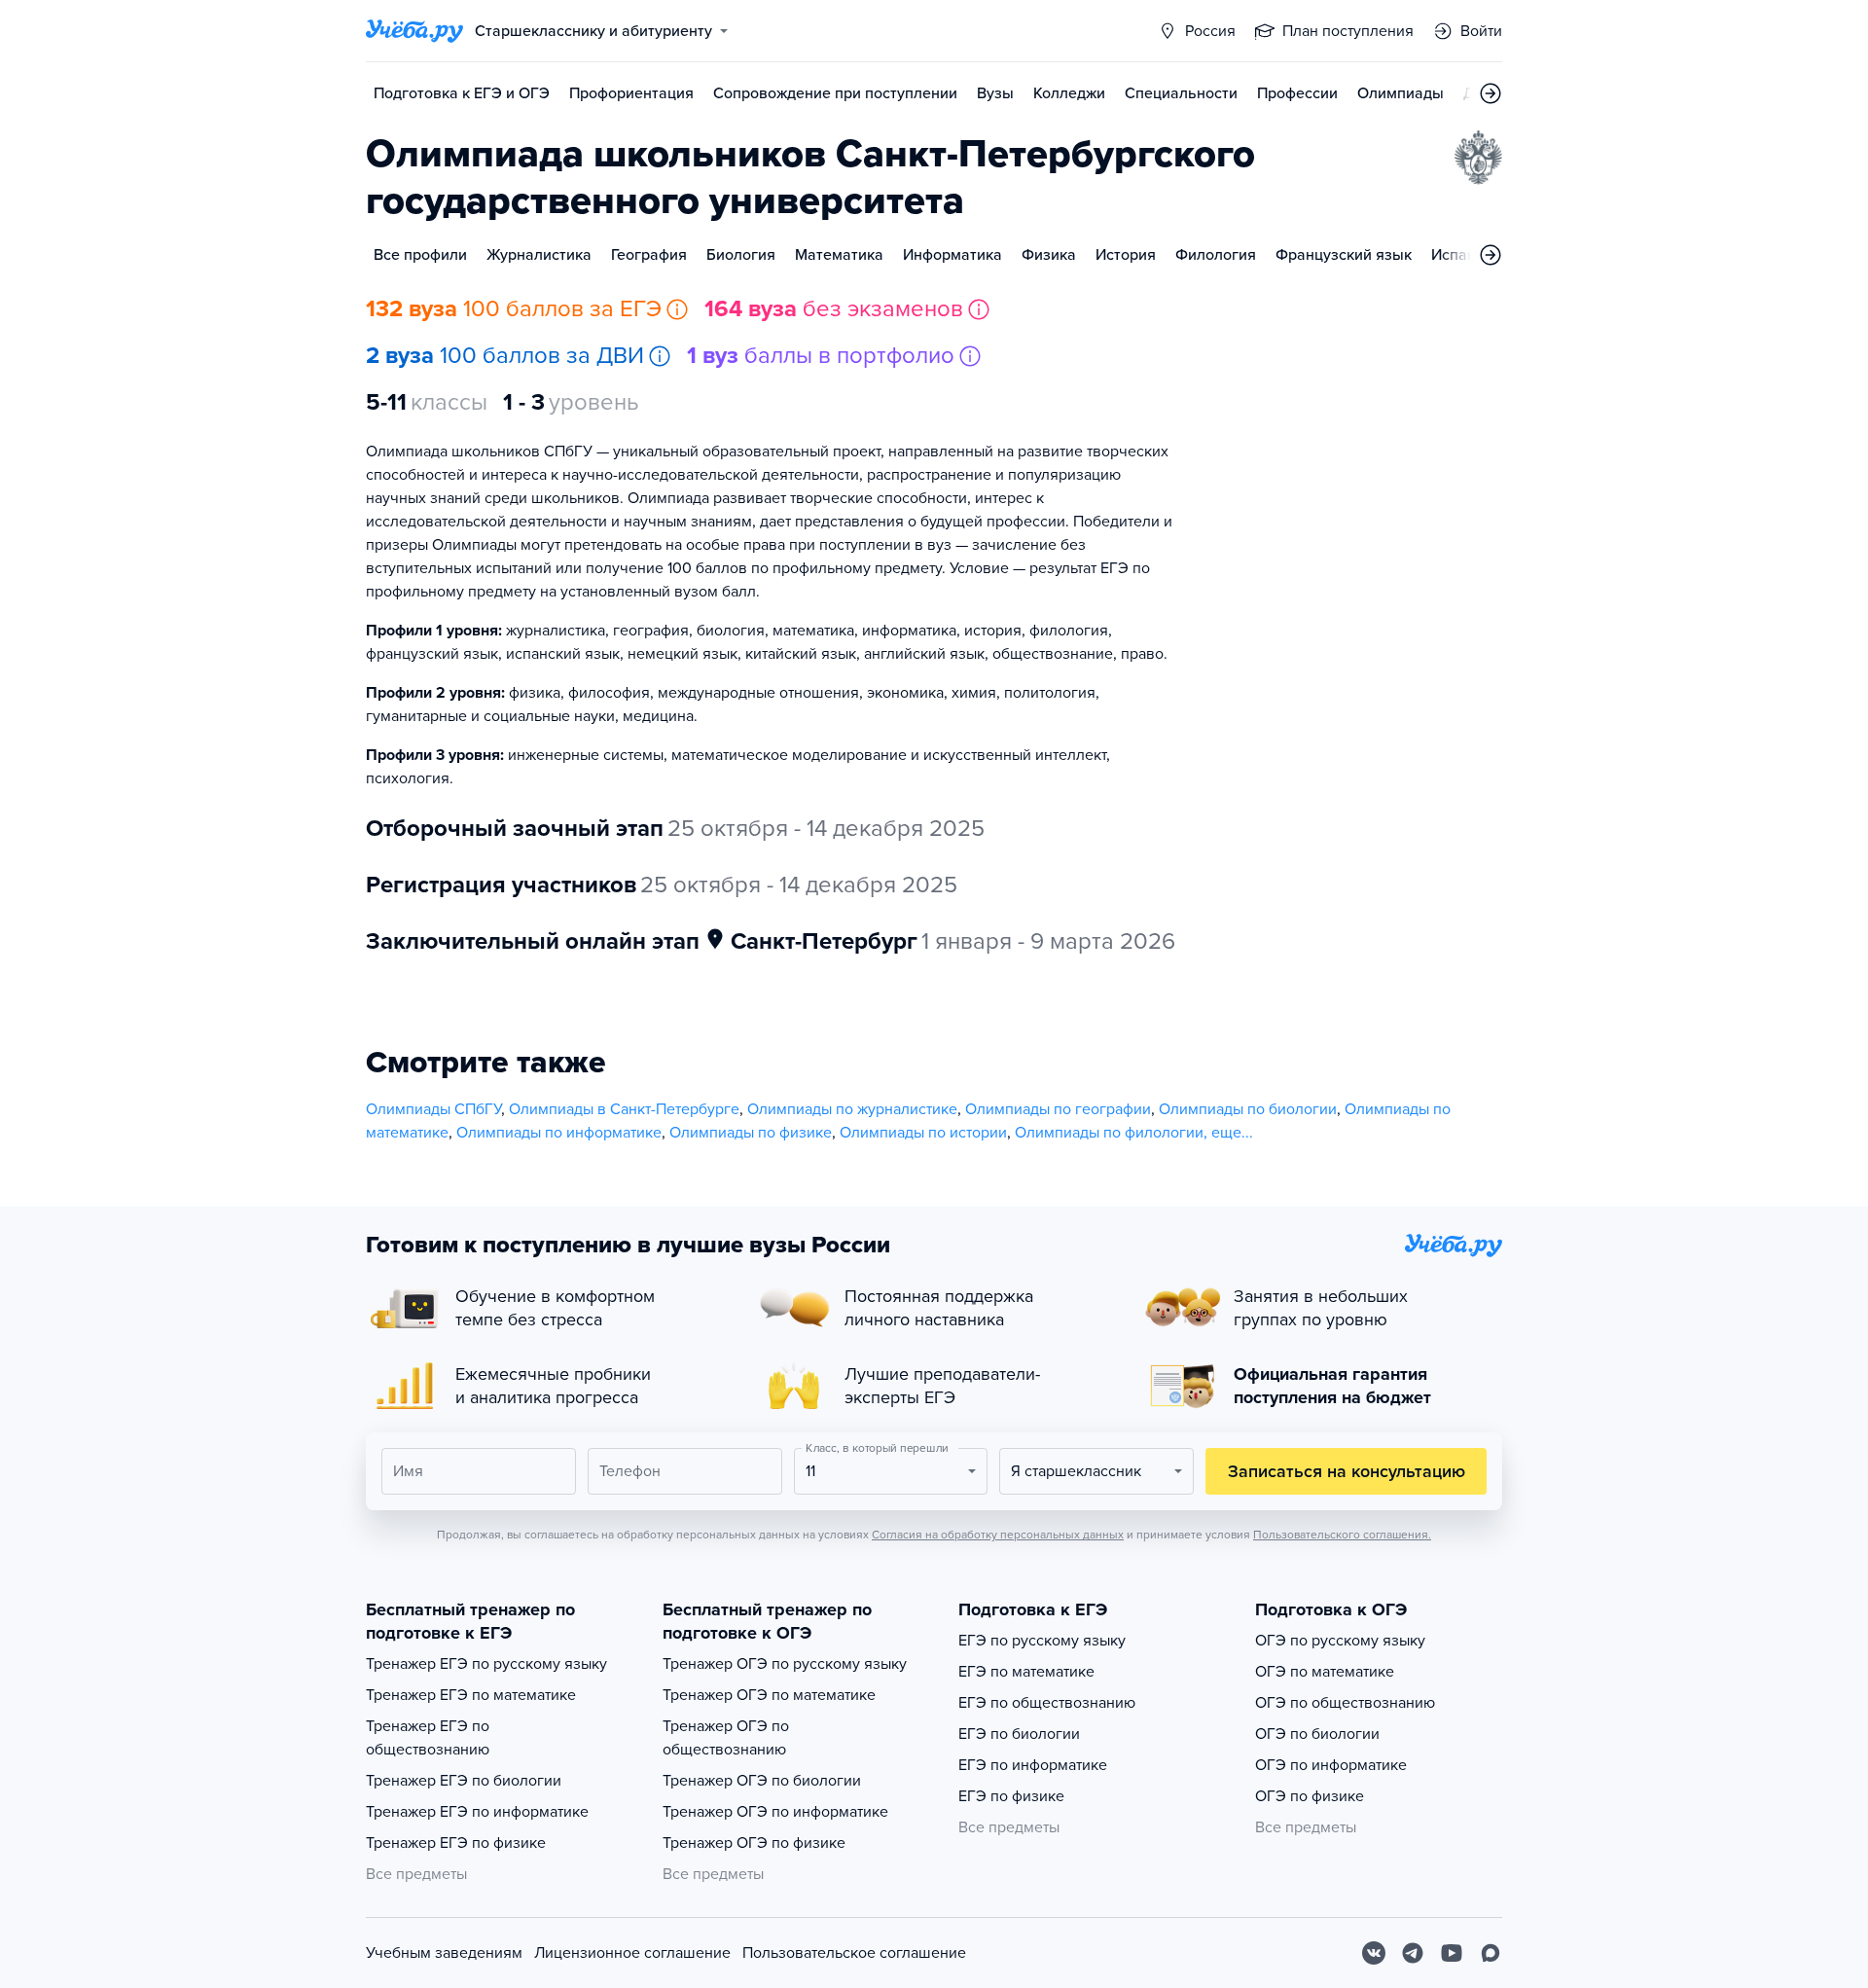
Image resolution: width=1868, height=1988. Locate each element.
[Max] (1491, 1953)
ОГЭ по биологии (1317, 1734)
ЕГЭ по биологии (1019, 1734)
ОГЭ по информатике (1331, 1765)
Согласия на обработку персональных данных (998, 1535)
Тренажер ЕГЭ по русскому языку (486, 1664)
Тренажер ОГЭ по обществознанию (726, 1738)
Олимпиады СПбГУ (433, 1109)
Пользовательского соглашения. (1342, 1535)
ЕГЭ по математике (1026, 1672)
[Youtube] (1452, 1953)
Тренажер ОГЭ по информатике (775, 1812)
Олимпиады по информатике (559, 1133)
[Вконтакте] (1374, 1953)
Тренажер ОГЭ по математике (769, 1695)
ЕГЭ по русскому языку (1042, 1641)
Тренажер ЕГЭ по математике (471, 1695)
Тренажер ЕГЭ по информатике (477, 1812)
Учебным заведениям (444, 1953)
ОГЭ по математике (1325, 1672)
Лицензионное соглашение (632, 1953)
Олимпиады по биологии (1248, 1109)
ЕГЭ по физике (1011, 1796)
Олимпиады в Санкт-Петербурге (624, 1109)
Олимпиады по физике (751, 1133)
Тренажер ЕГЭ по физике (456, 1843)
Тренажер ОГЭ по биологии (762, 1781)
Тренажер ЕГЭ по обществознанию (428, 1738)
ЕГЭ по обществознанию (1047, 1703)
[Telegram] (1413, 1953)
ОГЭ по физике (1310, 1796)
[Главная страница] (414, 31)
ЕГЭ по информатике (1033, 1765)
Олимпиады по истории (923, 1133)
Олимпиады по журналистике (852, 1109)
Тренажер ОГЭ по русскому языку (785, 1664)
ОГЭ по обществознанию (1345, 1703)
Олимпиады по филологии (1109, 1133)
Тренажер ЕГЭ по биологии (464, 1781)
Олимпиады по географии (1058, 1109)
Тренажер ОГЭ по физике (754, 1843)
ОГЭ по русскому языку (1340, 1641)
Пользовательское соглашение (854, 1953)
